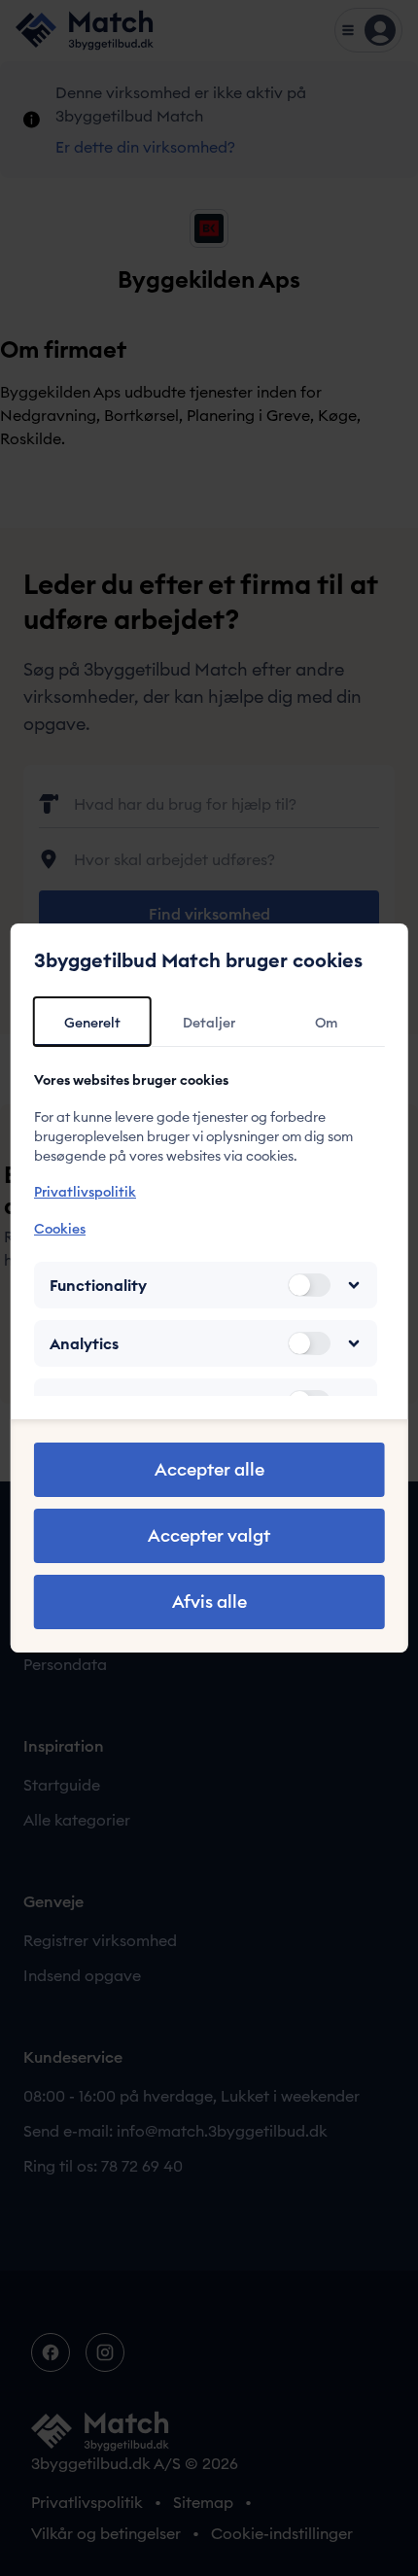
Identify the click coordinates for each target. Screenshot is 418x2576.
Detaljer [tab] (209, 1023)
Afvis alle (209, 1601)
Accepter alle (209, 1469)
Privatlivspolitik (85, 1192)
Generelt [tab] (92, 1023)
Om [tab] (326, 1023)
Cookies (60, 1229)
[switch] (308, 1285)
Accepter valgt (209, 1535)
